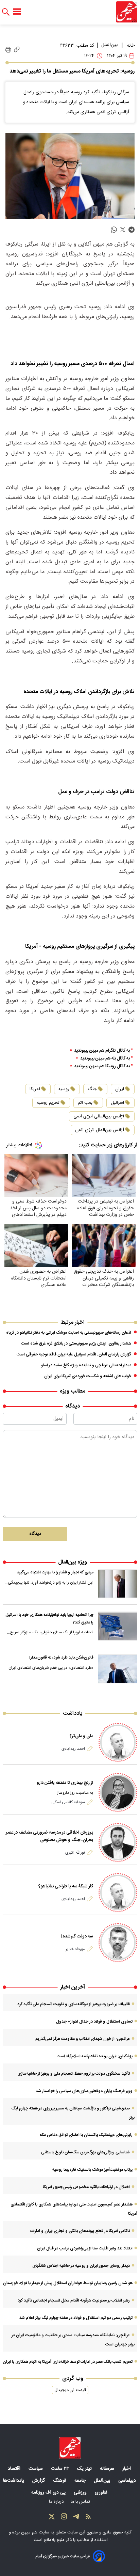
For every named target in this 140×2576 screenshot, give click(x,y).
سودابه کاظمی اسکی (68, 1802)
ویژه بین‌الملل (73, 1562)
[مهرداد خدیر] (118, 1943)
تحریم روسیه (48, 1103)
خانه (131, 46)
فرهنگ (60, 2481)
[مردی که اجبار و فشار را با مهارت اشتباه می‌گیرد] (118, 1584)
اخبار (127, 2469)
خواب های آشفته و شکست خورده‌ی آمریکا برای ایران (88, 1376)
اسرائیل (117, 1103)
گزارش (39, 2481)
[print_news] (8, 50)
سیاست (36, 2469)
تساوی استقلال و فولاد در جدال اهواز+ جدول (94, 2022)
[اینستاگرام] (64, 2518)
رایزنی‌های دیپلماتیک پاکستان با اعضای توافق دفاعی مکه (86, 2135)
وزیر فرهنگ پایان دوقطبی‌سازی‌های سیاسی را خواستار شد (84, 2091)
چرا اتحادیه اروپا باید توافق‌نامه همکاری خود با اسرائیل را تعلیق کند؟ (49, 1619)
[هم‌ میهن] (70, 2448)
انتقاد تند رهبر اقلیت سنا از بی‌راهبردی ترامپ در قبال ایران (85, 2248)
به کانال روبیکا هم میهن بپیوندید (102, 1066)
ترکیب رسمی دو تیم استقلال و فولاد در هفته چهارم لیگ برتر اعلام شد (76, 2318)
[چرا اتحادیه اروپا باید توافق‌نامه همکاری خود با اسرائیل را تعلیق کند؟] (118, 1626)
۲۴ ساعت (61, 2469)
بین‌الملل (109, 45)
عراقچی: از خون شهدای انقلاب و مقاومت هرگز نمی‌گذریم (83, 2039)
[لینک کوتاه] (17, 50)
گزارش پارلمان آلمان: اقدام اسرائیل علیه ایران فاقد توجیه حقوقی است (74, 1354)
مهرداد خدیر (75, 1949)
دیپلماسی (128, 2481)
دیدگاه (35, 1534)
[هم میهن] (127, 12)
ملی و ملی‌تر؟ (81, 1736)
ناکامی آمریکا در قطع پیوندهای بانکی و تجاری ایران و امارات (80, 2231)
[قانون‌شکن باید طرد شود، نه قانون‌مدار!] (118, 1669)
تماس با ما (81, 2502)
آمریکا (35, 1089)
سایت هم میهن (35, 2532)
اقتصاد (15, 2469)
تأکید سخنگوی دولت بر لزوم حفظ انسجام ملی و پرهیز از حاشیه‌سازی (74, 2074)
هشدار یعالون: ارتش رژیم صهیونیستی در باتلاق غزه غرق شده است (76, 1344)
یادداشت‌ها (14, 2481)
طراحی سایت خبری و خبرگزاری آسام (63, 2556)
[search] (6, 12)
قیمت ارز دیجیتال (70, 2390)
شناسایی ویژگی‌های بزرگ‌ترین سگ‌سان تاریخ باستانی (85, 2152)
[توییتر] (52, 2518)
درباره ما (57, 2502)
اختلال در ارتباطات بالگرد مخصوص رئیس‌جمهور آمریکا (86, 2187)
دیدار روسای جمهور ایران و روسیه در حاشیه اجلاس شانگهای (81, 2266)
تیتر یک (85, 2469)
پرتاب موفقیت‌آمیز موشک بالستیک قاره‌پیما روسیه (92, 2170)
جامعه (81, 2481)
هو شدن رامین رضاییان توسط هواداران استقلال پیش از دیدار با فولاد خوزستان (68, 2283)
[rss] (88, 2518)
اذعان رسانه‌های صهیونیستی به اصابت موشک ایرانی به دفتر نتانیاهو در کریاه (69, 1333)
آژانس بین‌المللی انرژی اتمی (99, 1116)
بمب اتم (85, 1103)
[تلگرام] (76, 2518)
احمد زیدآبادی (73, 1749)
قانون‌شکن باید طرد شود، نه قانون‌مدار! (61, 1658)
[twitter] (123, 230)
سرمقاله (108, 2469)
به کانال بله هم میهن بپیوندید (105, 1059)
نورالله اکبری (75, 1853)
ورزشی (81, 2493)
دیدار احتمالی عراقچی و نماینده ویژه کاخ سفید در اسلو (86, 1365)
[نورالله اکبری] (118, 1842)
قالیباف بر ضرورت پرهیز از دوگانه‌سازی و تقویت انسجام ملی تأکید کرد (74, 2004)
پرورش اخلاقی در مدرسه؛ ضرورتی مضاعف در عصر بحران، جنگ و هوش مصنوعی (49, 1836)
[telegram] (132, 230)
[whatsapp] (114, 230)
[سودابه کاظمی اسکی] (118, 1792)
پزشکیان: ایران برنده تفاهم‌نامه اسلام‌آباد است (95, 2056)
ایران (120, 1089)
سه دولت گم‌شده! (77, 1936)
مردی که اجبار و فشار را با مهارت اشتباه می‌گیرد (55, 1572)
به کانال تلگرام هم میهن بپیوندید (102, 1051)
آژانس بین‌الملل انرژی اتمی (100, 1130)
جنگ (92, 1089)
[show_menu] (17, 12)
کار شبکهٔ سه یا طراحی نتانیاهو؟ (66, 1886)
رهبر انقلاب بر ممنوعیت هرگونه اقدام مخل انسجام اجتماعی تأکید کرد (74, 2300)
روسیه (64, 1089)
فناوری (102, 2493)
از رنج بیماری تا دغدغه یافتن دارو (65, 1783)
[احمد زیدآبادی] (118, 1742)
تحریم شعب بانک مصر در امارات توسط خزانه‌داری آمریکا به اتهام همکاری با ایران (68, 2362)
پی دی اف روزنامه (49, 2493)
